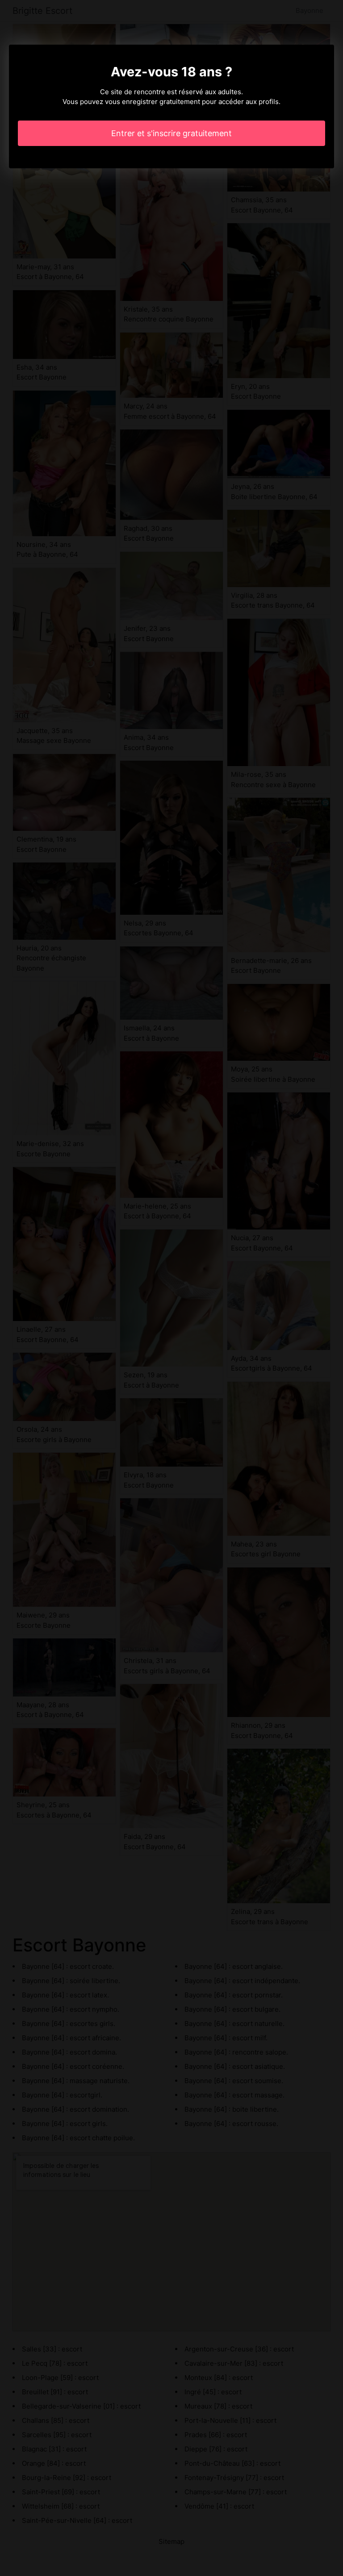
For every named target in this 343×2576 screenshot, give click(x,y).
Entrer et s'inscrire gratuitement (171, 133)
